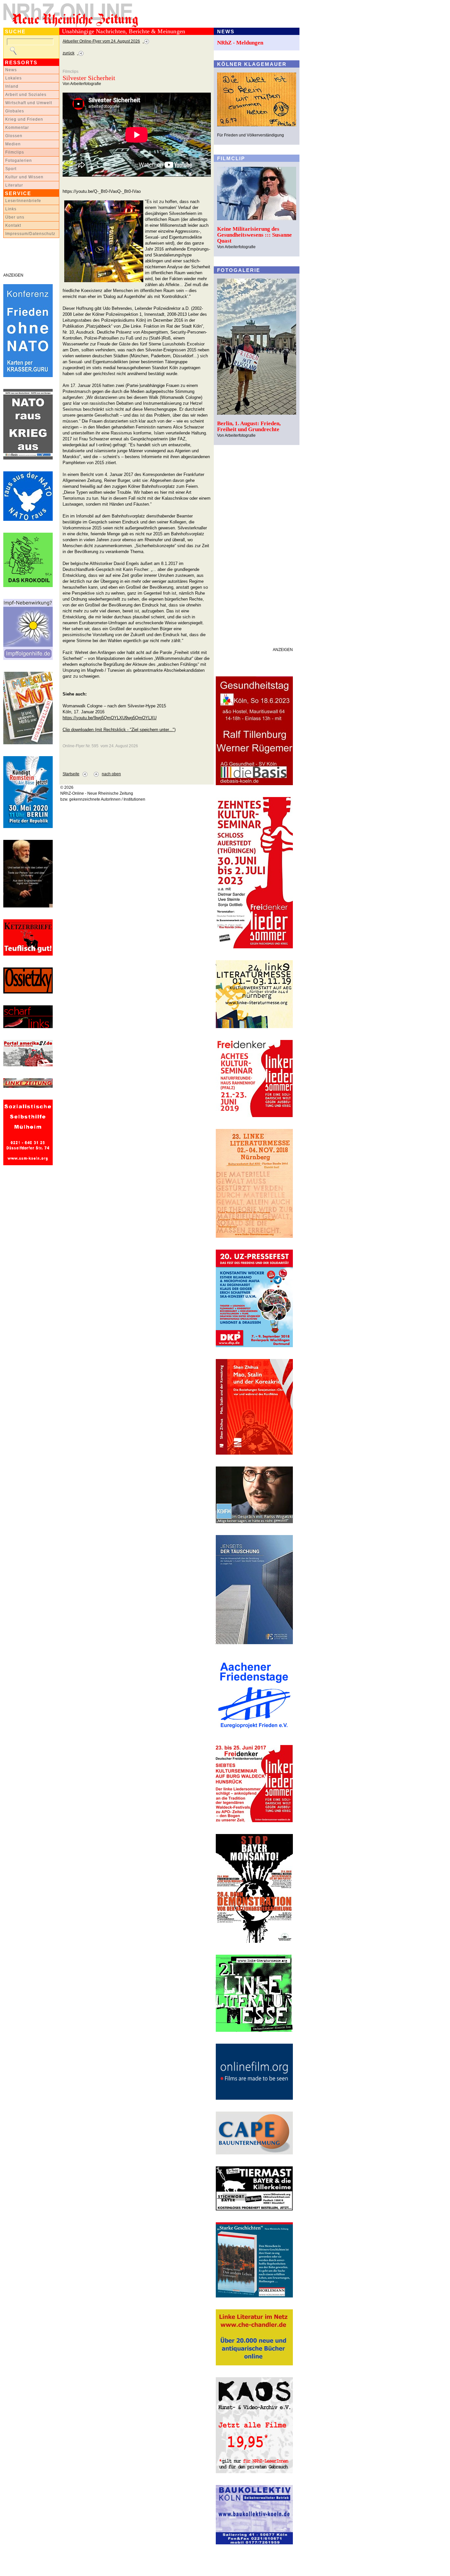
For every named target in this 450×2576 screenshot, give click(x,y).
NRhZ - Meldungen (240, 43)
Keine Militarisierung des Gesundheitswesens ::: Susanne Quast (254, 235)
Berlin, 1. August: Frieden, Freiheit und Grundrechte (249, 426)
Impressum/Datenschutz (30, 234)
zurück (69, 53)
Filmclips (15, 152)
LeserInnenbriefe (23, 201)
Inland (12, 86)
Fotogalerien (19, 161)
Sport (11, 169)
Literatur (14, 185)
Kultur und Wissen (24, 177)
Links (11, 209)
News (11, 70)
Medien (13, 144)
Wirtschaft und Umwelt (29, 103)
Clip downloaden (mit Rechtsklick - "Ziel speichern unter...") (119, 730)
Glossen (14, 136)
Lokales (14, 78)
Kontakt (13, 225)
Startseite (71, 774)
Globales (15, 111)
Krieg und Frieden (24, 119)
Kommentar (17, 128)
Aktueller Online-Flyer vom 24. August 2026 (101, 41)
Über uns (15, 217)
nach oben (111, 774)
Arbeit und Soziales (26, 95)
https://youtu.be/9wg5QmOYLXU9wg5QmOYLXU (110, 718)
